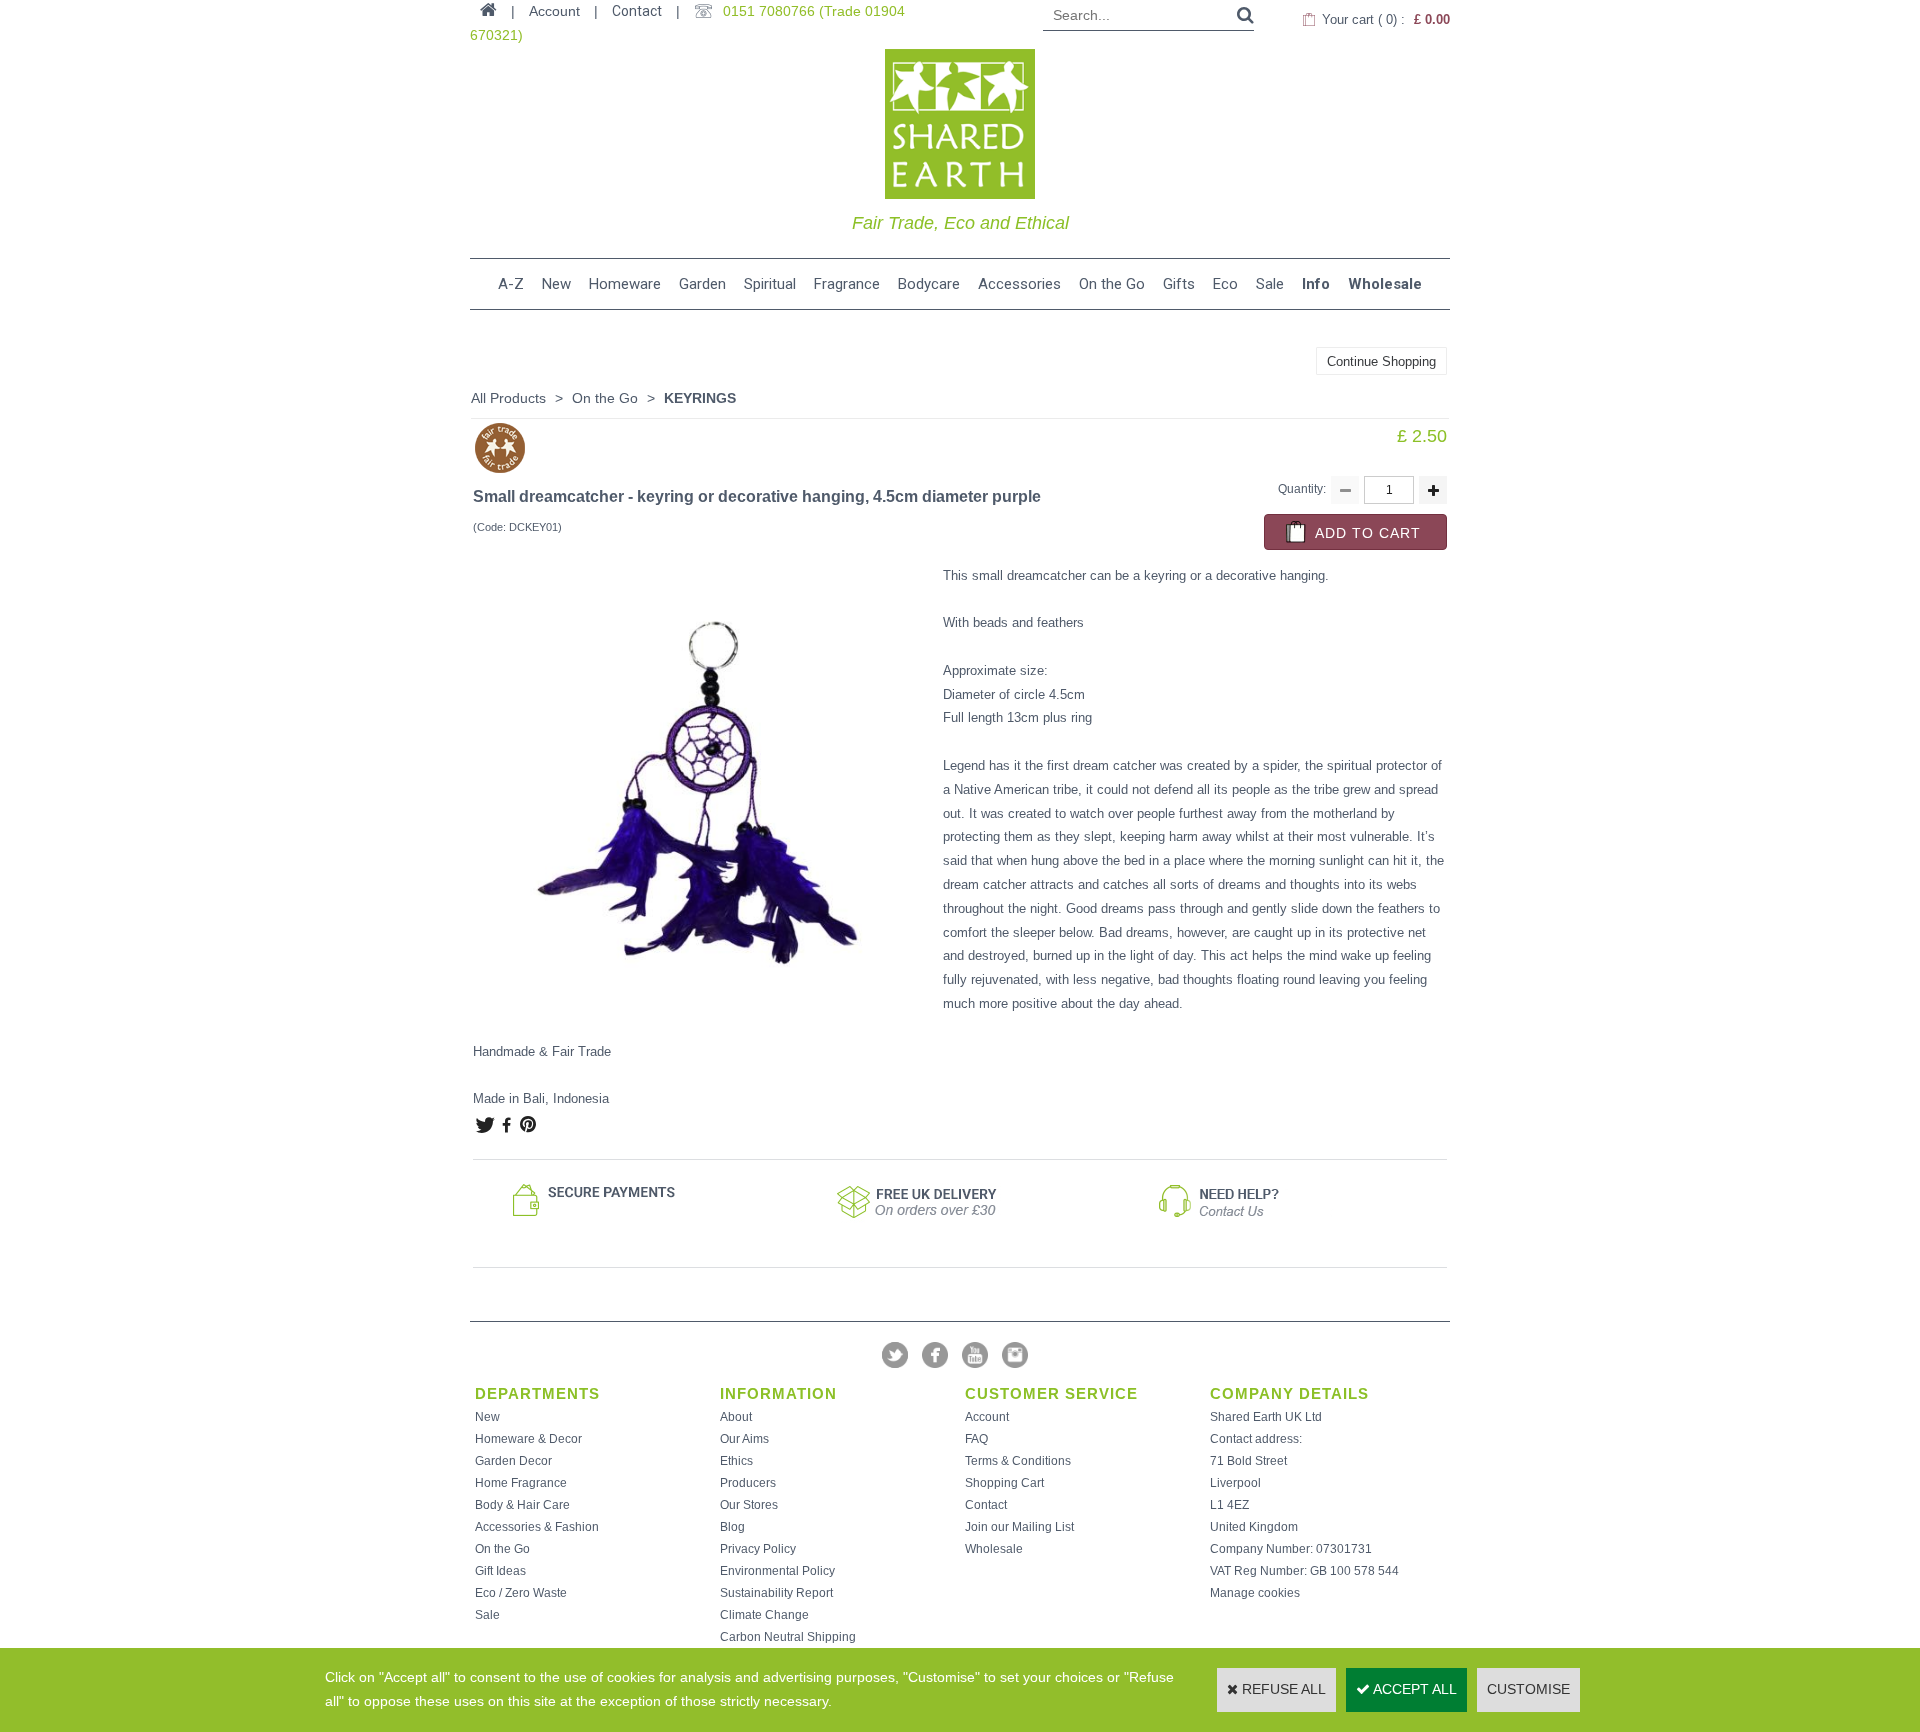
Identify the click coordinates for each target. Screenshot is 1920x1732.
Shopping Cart (1004, 1483)
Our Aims (744, 1439)
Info (1316, 284)
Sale (1270, 284)
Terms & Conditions (1018, 1461)
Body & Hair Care (522, 1505)
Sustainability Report (776, 1593)
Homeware (625, 284)
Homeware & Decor (528, 1439)
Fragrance (847, 284)
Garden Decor (513, 1461)
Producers (748, 1483)
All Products (508, 398)
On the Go (1112, 284)
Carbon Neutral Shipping (788, 1637)
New (556, 284)
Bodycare (929, 284)
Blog (732, 1527)
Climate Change (764, 1615)
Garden (702, 284)
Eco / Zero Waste (521, 1593)
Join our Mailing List (1019, 1527)
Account (987, 1417)
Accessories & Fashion (537, 1527)
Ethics (736, 1461)
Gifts (1179, 284)
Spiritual (770, 284)
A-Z (511, 284)
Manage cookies (1255, 1593)
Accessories (1019, 284)
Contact (637, 11)
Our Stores (749, 1505)
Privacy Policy (758, 1549)
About (736, 1417)
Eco (1225, 284)
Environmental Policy (777, 1571)
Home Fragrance (521, 1483)
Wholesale (1385, 284)
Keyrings (700, 398)
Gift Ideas (500, 1571)
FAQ (976, 1439)
